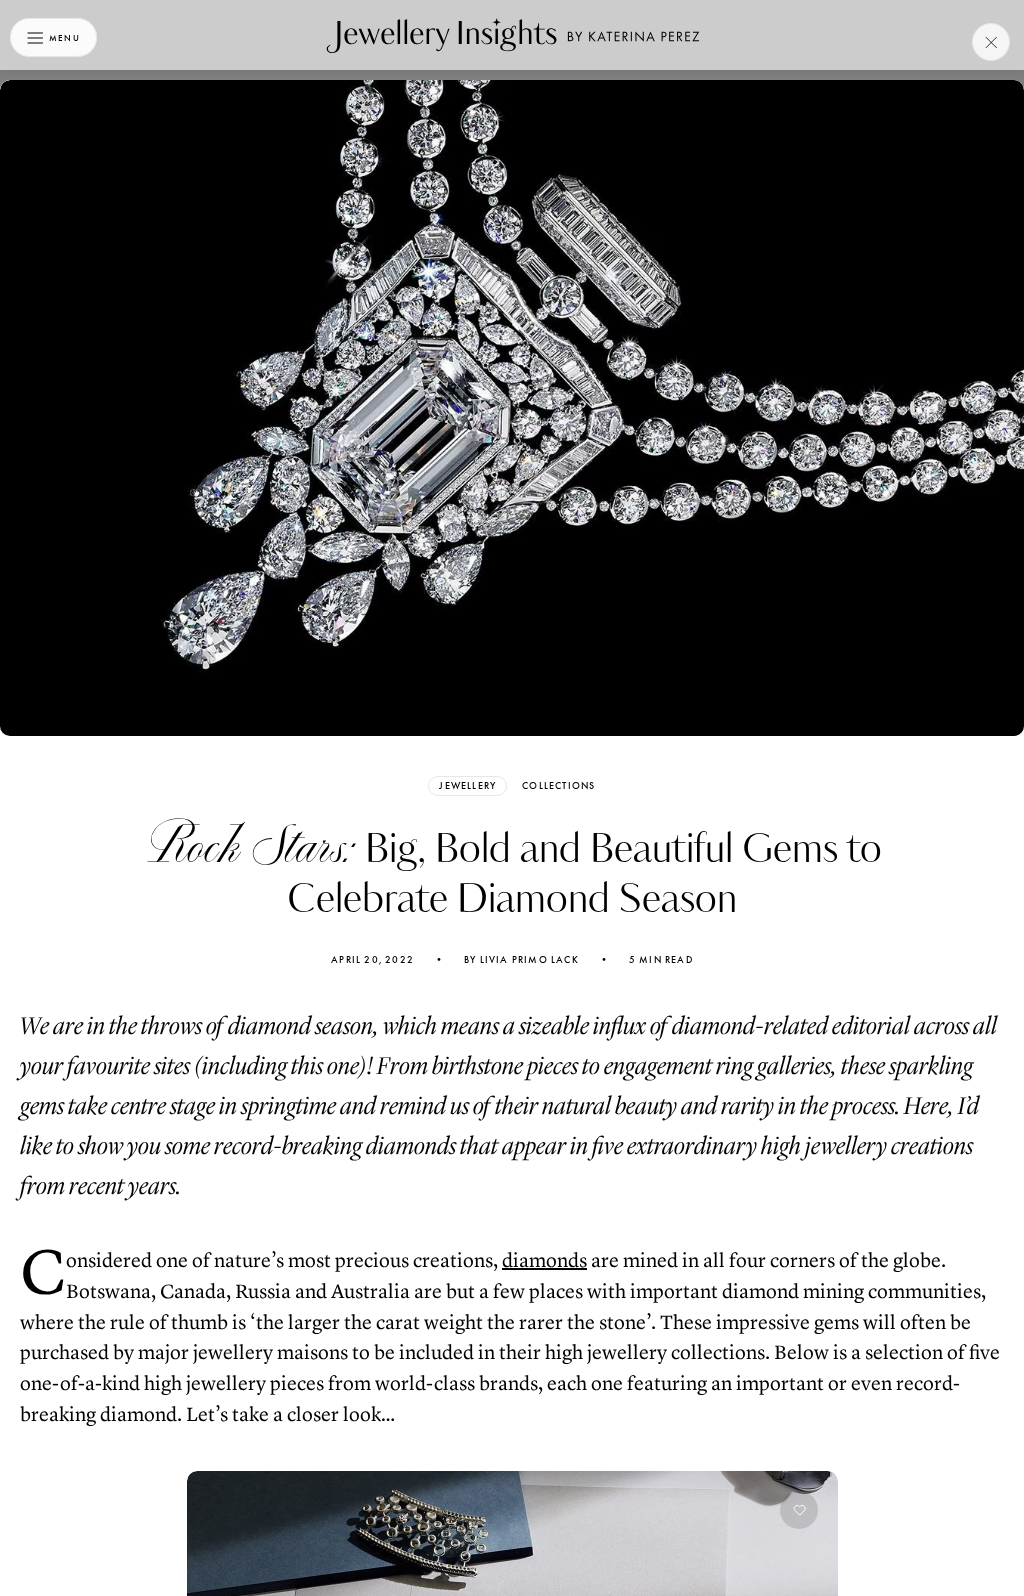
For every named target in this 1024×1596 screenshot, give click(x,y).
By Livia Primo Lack (521, 960)
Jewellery (467, 785)
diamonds (544, 1260)
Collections (558, 786)
